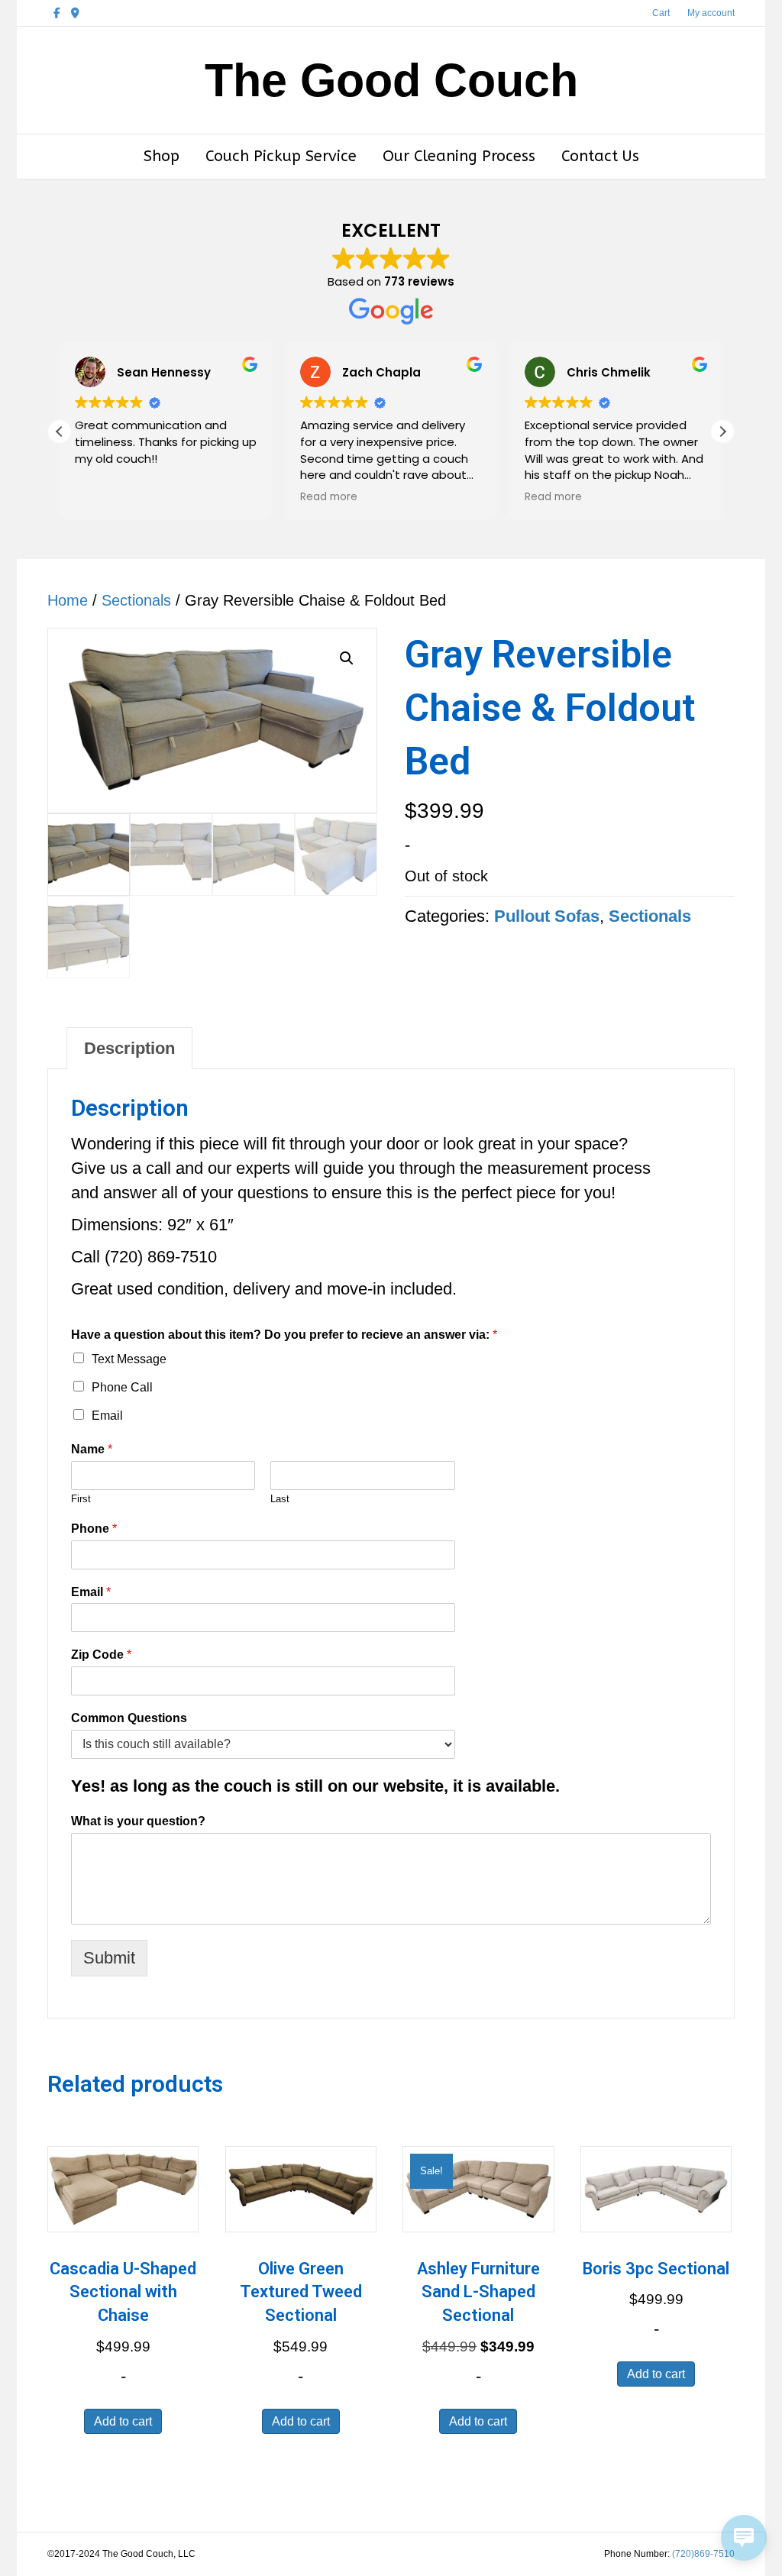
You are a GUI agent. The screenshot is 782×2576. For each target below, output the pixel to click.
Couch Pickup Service (281, 156)
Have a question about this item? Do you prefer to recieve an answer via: (284, 1335)
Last (280, 1499)
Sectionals (136, 600)
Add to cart (123, 2421)
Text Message (129, 1359)
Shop (162, 156)
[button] (722, 431)
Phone (94, 1529)
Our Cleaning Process (459, 156)
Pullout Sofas (547, 916)
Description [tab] (129, 1048)
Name (92, 1449)
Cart (661, 13)
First (81, 1499)
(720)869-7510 (703, 2554)
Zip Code (101, 1655)
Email (107, 1416)
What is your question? (138, 1821)
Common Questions (129, 1718)
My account (711, 13)
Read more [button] (329, 497)
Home (68, 600)
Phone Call (122, 1387)
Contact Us (600, 156)
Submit (109, 1958)
